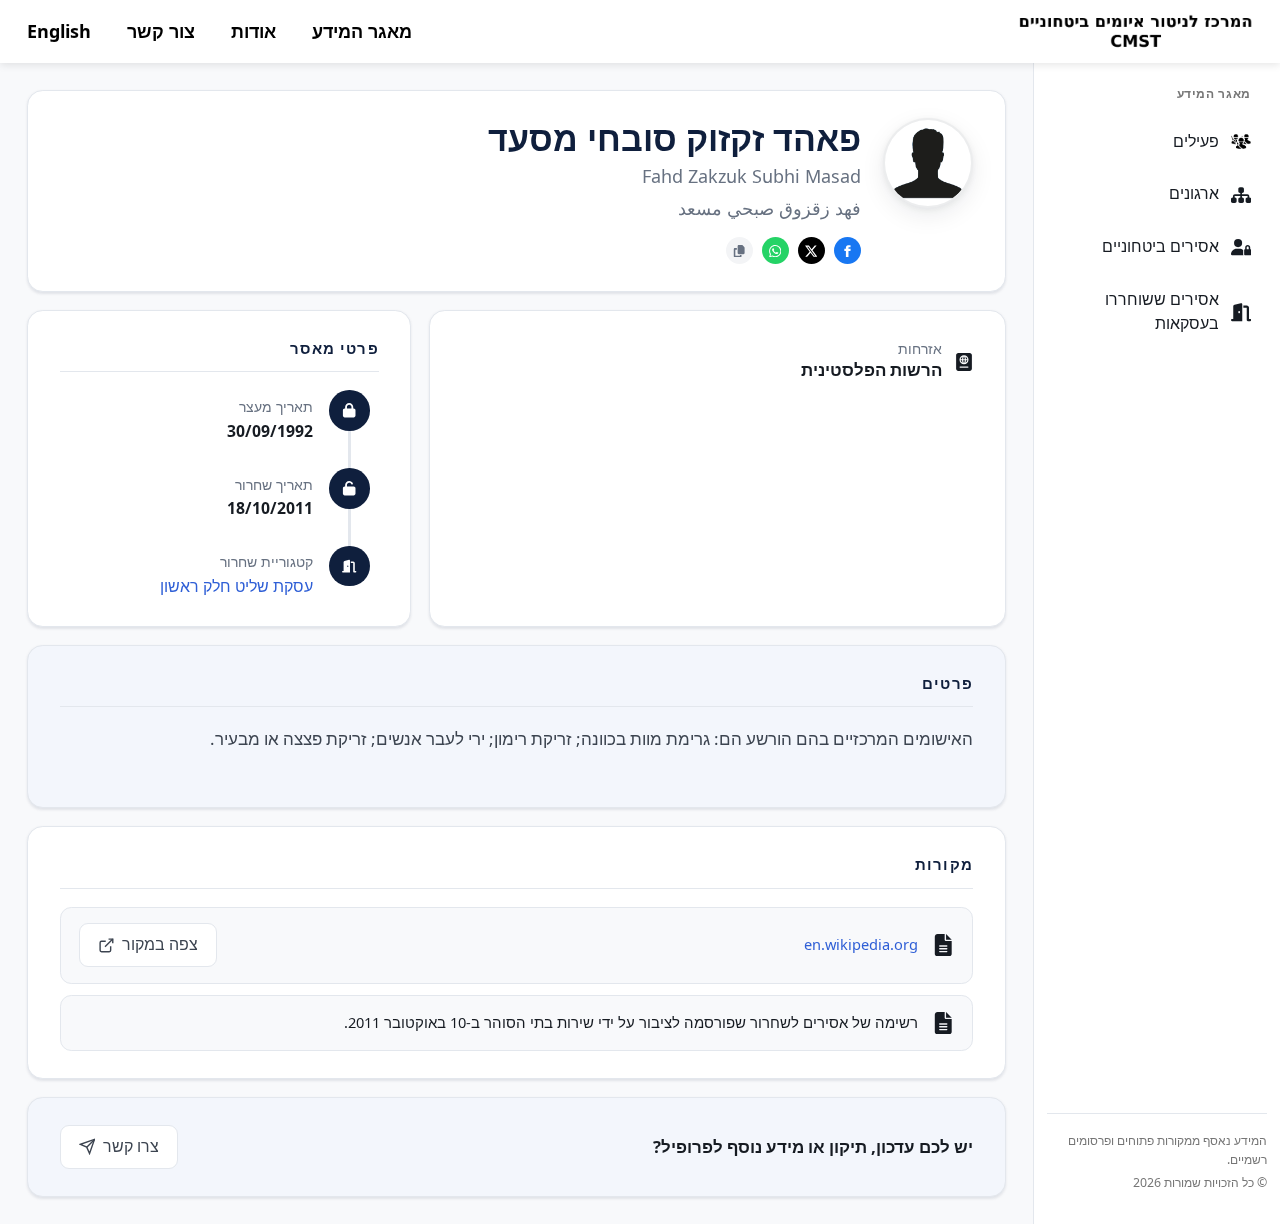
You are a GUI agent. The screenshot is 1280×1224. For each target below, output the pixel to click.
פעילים (1196, 141)
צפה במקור (160, 944)
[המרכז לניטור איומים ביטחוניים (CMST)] (1135, 32)
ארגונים (1194, 194)
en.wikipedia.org (861, 944)
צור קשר (161, 31)
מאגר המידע (362, 31)
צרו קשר (131, 1146)
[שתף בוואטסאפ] (775, 250)
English (59, 31)
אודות (253, 31)
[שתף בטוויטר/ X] (811, 250)
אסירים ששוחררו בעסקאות (1162, 312)
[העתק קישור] (739, 250)
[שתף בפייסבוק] (847, 250)
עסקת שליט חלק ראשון (236, 586)
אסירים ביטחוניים (1160, 247)
